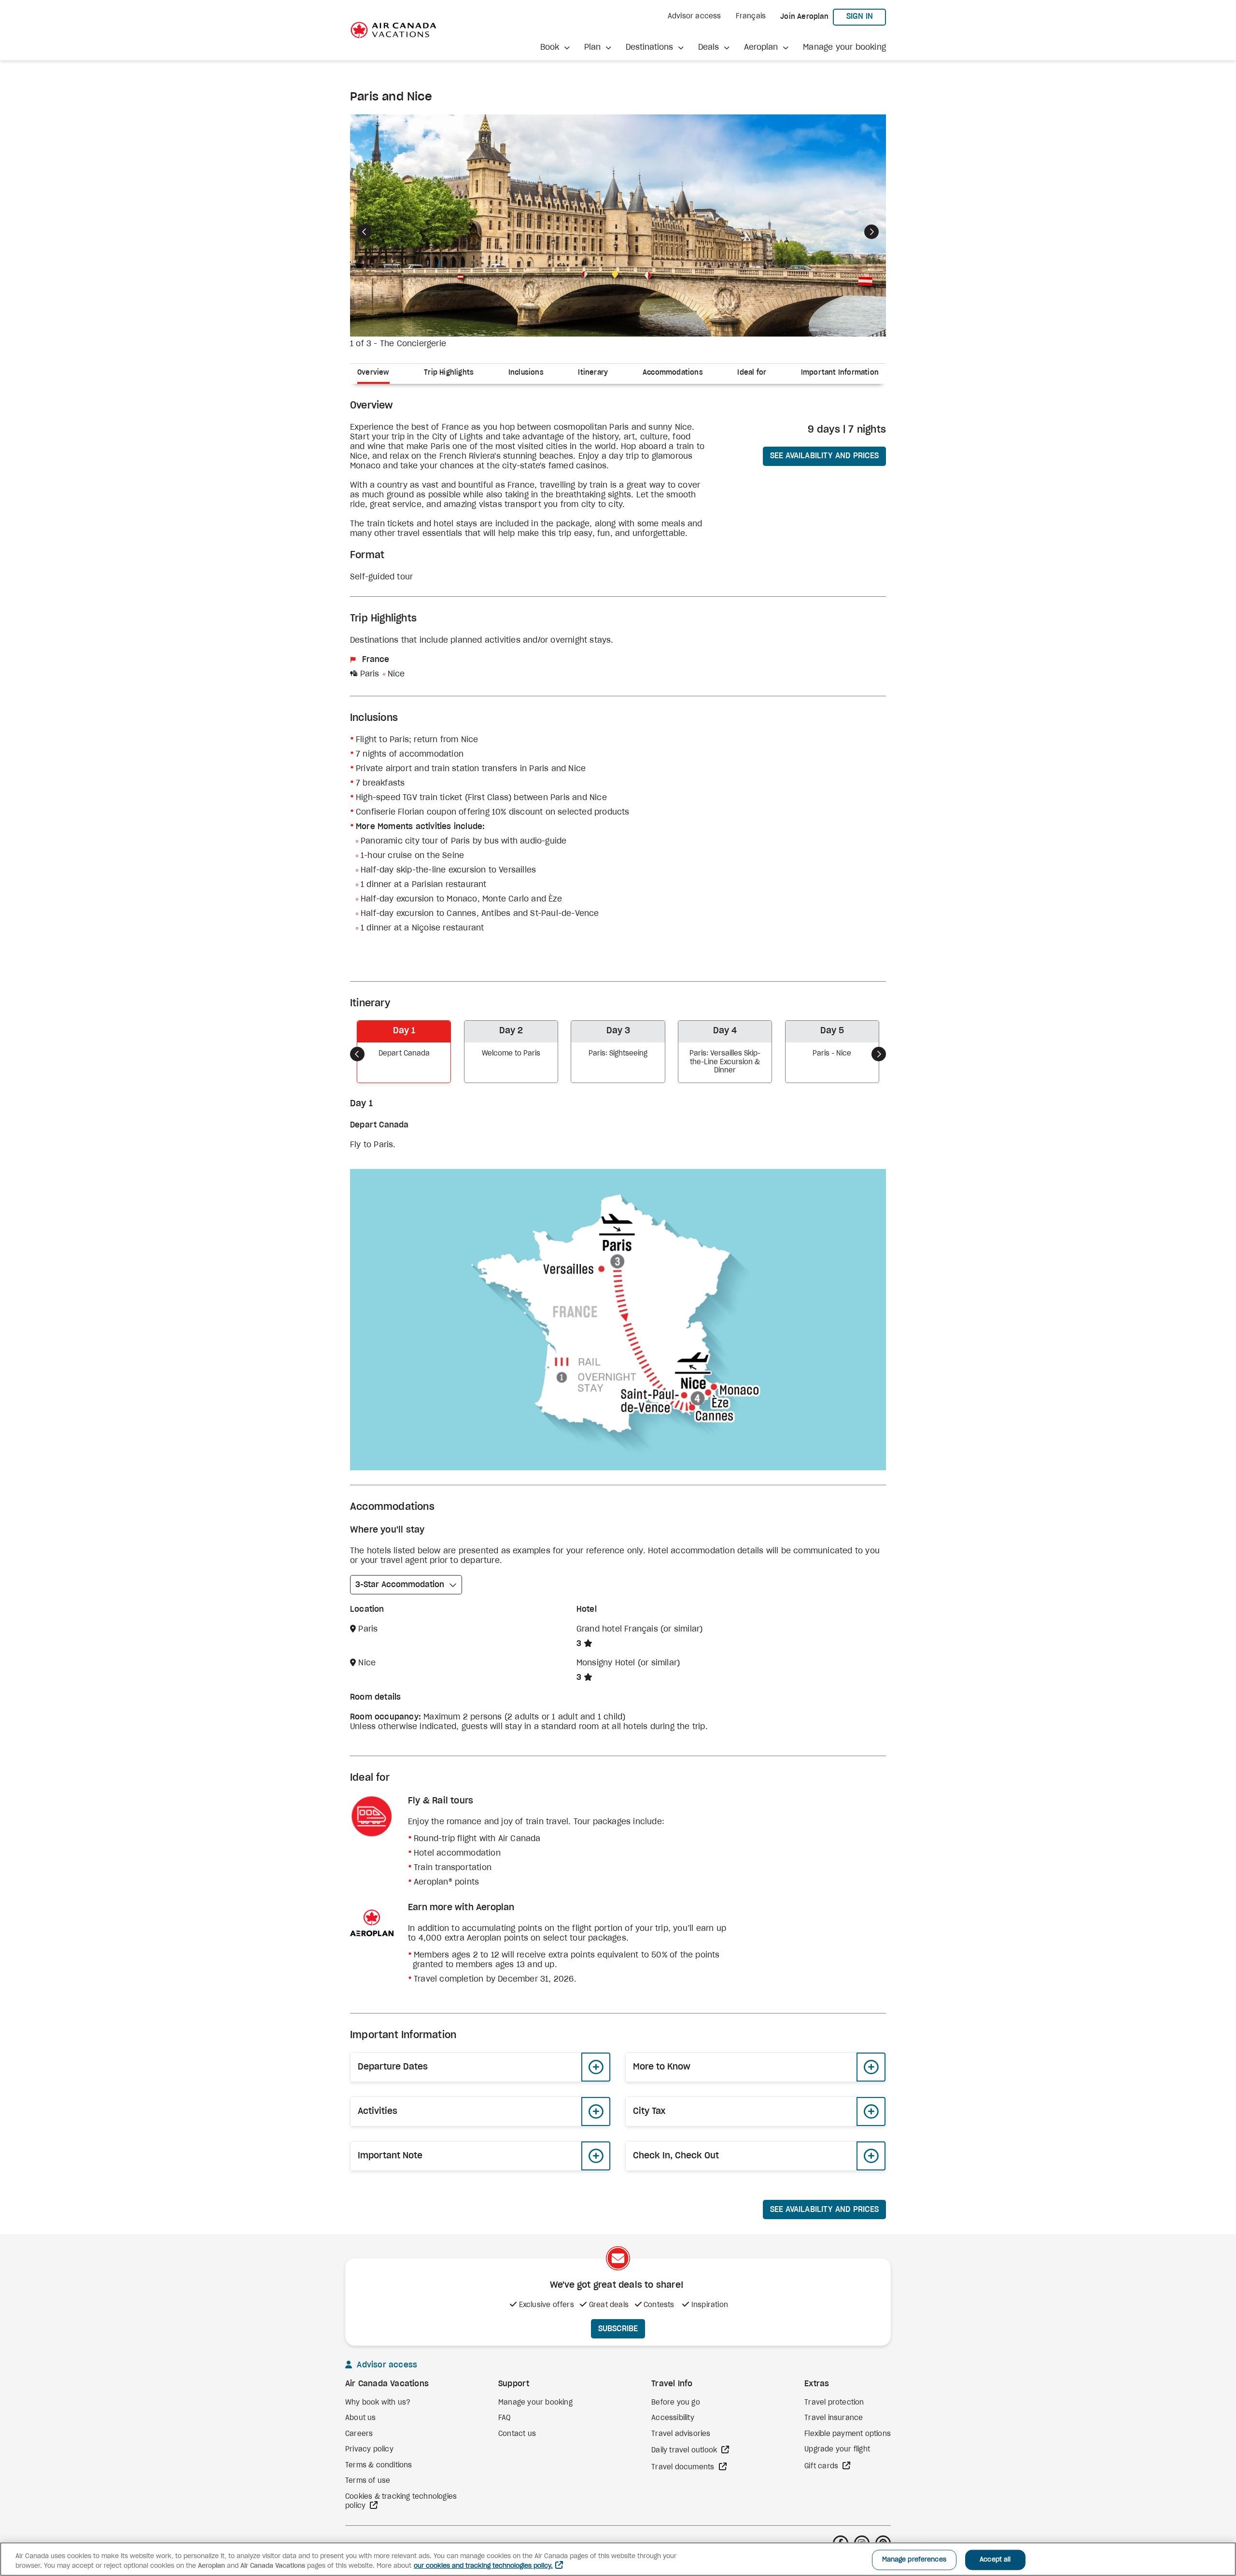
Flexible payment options (848, 2434)
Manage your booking (844, 47)
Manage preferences (914, 2560)
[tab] (377, 374)
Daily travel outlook (685, 2450)
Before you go (676, 2403)
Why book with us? (378, 2403)
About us (361, 2418)
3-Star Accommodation (400, 1585)
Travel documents (684, 2467)
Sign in (866, 16)
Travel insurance (834, 2418)
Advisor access (695, 16)
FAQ (505, 2418)
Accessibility (673, 2418)
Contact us (517, 2434)
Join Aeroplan (804, 17)
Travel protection (834, 2403)
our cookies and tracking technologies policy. (483, 2566)
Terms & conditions (379, 2465)
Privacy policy (369, 2449)
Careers (359, 2434)
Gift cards (822, 2466)
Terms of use (368, 2481)
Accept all (995, 2560)
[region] (618, 2559)
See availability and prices (824, 456)
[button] (555, 47)
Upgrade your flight (837, 2449)
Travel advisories (681, 2434)
